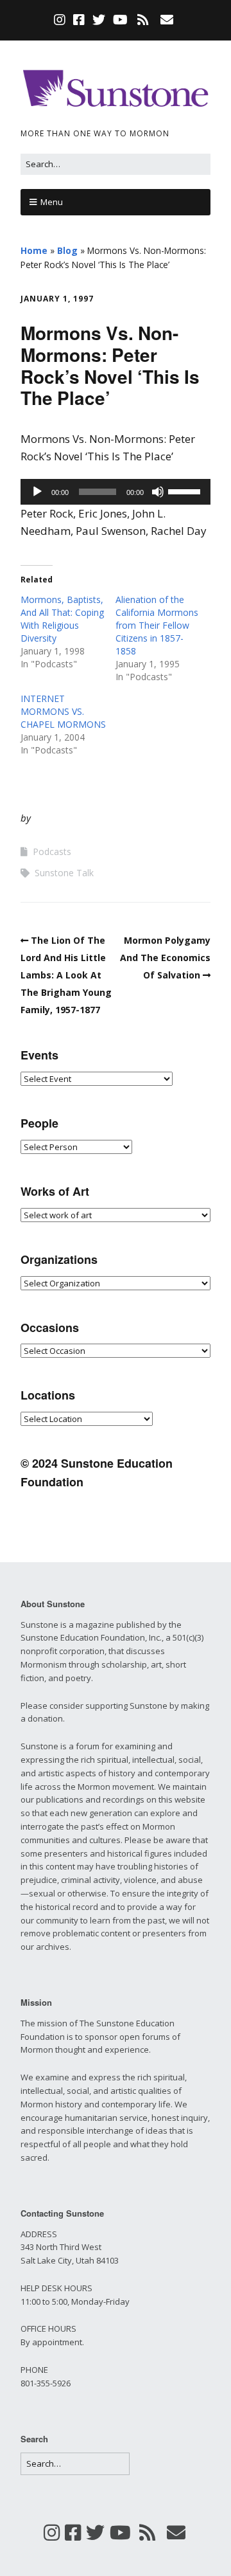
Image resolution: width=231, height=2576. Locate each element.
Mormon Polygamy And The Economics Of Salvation (165, 958)
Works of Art (55, 1191)
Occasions (50, 1328)
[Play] (37, 492)
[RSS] (143, 20)
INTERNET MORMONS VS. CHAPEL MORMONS (63, 711)
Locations (48, 1395)
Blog (67, 250)
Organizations (59, 1259)
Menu (52, 202)
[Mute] (158, 492)
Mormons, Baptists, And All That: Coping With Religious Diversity (62, 619)
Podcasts (52, 851)
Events (39, 1055)
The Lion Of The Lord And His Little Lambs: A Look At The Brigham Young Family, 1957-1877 (66, 975)
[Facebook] (79, 20)
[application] (116, 492)
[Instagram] (61, 20)
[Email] (167, 20)
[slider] (186, 491)
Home (34, 250)
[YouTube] (120, 20)
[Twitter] (99, 20)
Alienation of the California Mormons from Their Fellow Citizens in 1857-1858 (157, 625)
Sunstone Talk (64, 873)
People (39, 1123)
